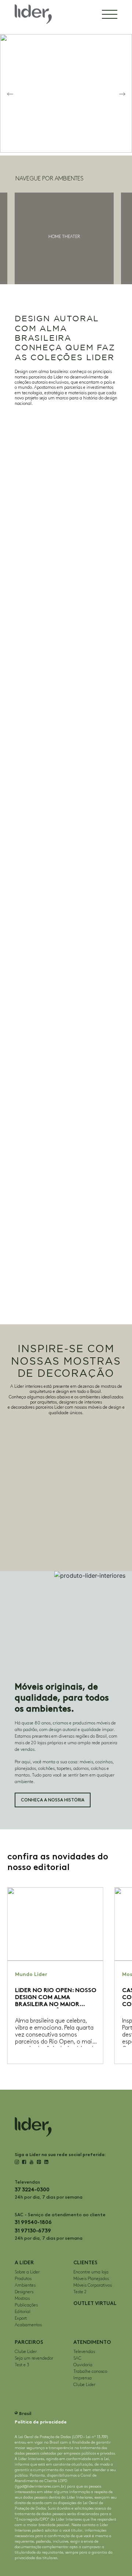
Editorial (23, 2312)
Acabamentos (28, 2325)
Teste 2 (80, 2292)
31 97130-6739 (33, 2231)
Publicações (26, 2305)
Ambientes (25, 2285)
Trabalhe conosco (90, 2372)
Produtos (23, 2279)
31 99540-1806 (33, 2222)
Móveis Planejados (91, 2279)
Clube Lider (26, 2352)
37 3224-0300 (32, 2190)
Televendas (84, 2352)
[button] (10, 93)
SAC (77, 2358)
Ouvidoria (83, 2365)
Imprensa (82, 2378)
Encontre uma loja (91, 2272)
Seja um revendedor (34, 2358)
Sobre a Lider (27, 2272)
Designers (24, 2292)
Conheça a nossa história (53, 1800)
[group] (64, 238)
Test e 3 (22, 2365)
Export (21, 2318)
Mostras (22, 2299)
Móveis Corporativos (93, 2285)
